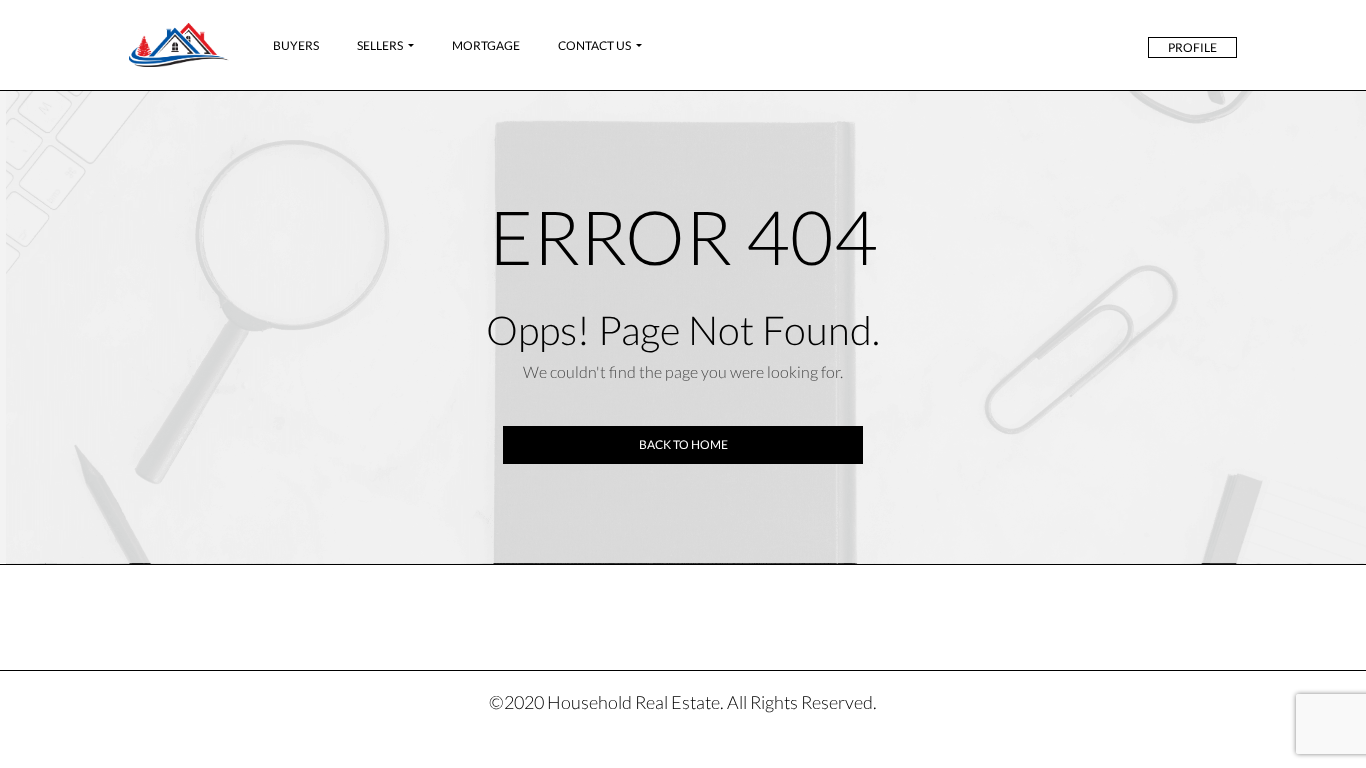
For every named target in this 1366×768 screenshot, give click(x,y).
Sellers (380, 45)
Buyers (296, 45)
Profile (1192, 47)
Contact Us (594, 45)
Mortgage (486, 45)
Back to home (683, 444)
